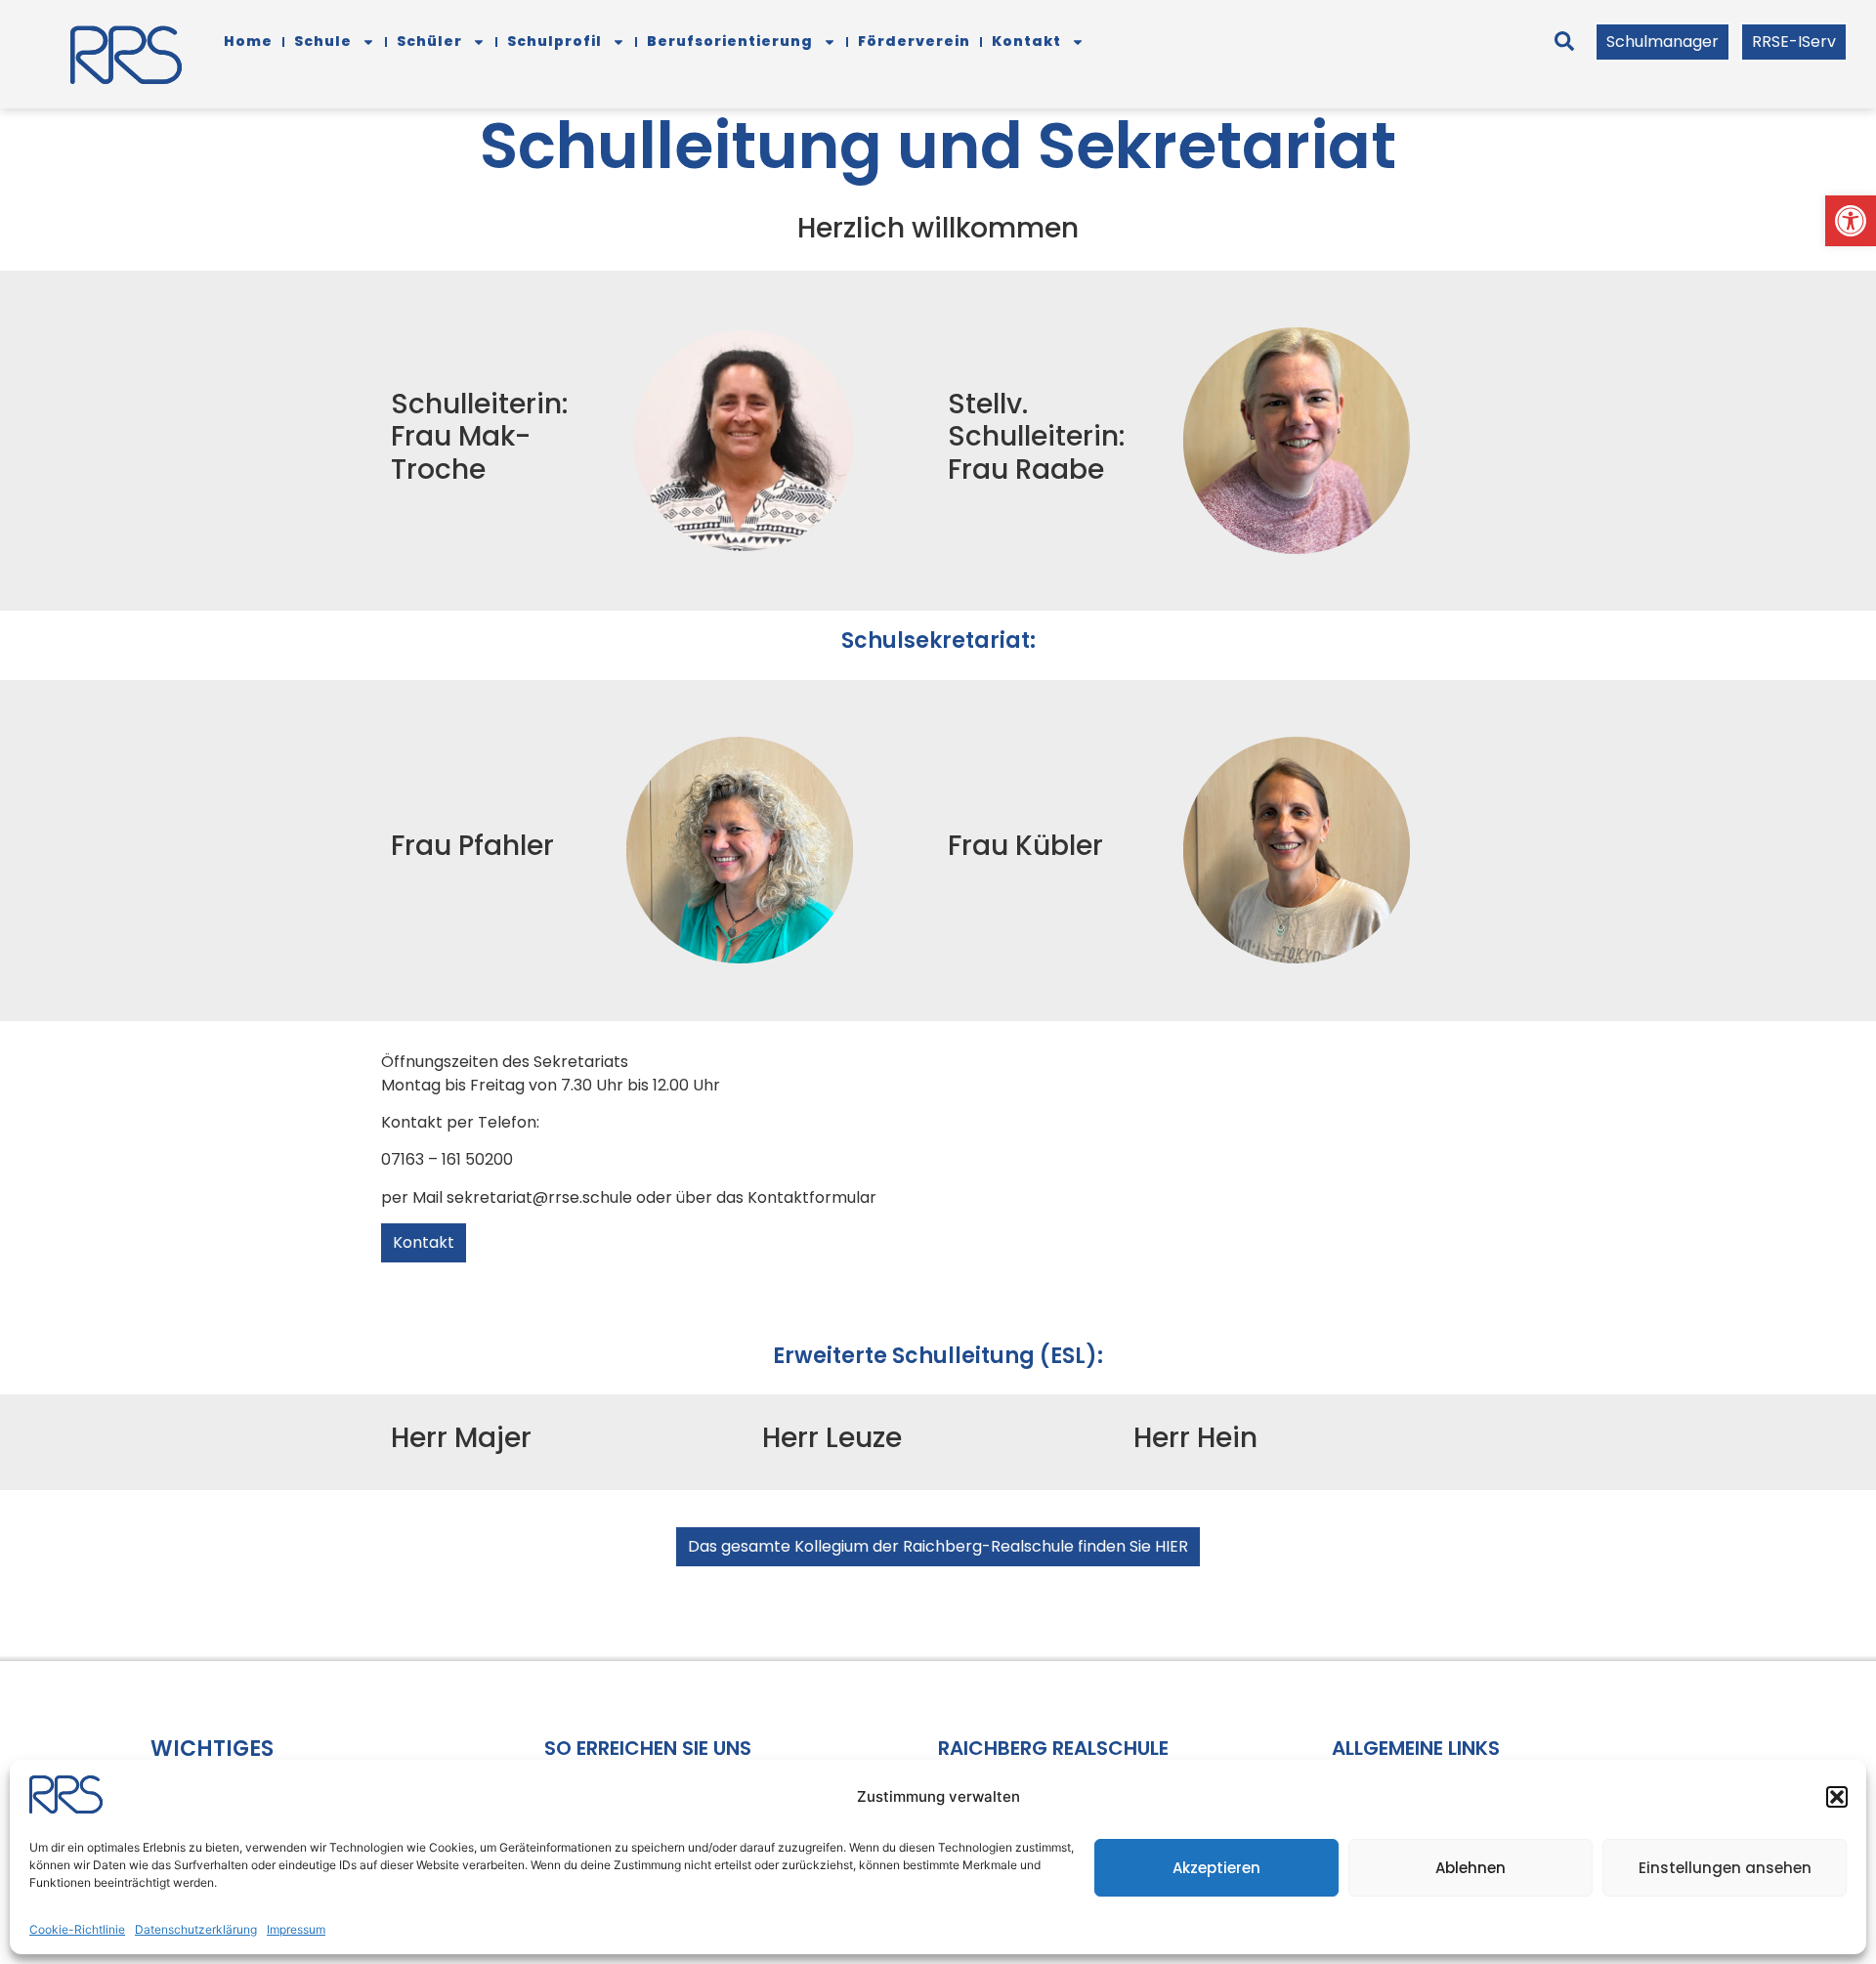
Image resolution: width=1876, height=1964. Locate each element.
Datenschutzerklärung (196, 1929)
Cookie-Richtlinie (77, 1929)
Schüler (429, 41)
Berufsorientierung (730, 41)
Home (248, 41)
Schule (323, 41)
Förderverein (914, 41)
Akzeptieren (1216, 1868)
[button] (1851, 221)
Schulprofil (554, 41)
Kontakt (1026, 41)
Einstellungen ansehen (1725, 1868)
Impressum (296, 1929)
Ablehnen (1471, 1868)
